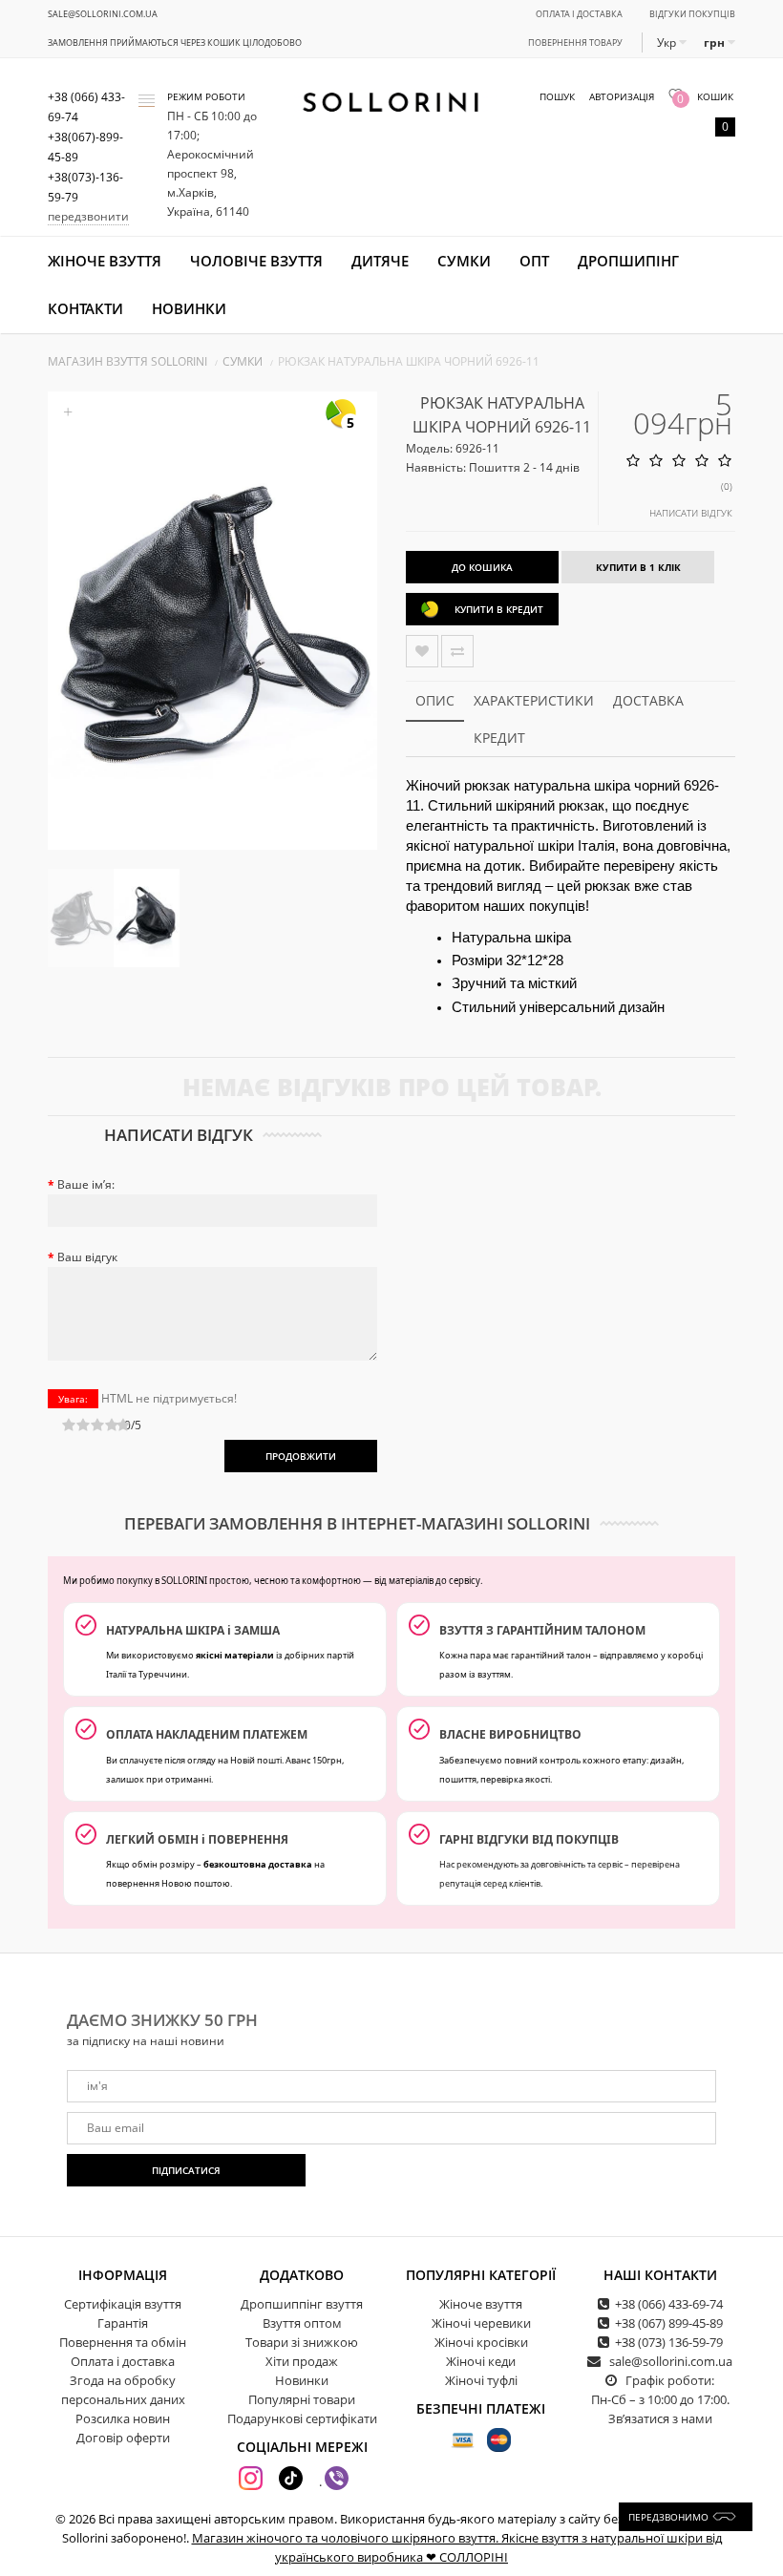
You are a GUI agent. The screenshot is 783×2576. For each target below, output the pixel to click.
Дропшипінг (628, 261)
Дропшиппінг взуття (302, 2304)
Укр (668, 42)
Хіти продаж (302, 2361)
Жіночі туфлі (481, 2380)
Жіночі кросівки (481, 2342)
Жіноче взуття (105, 261)
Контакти (85, 308)
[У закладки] (422, 651)
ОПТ (534, 261)
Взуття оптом (302, 2323)
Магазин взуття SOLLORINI (127, 361)
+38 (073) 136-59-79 (669, 2342)
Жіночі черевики (481, 2323)
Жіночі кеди (481, 2361)
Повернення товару (575, 42)
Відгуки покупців (692, 14)
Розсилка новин (123, 2418)
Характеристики (534, 700)
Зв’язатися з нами (660, 2418)
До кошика (482, 567)
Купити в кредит (499, 609)
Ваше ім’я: (86, 1184)
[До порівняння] (457, 651)
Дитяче (380, 261)
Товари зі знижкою (302, 2342)
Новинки (189, 308)
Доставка (648, 700)
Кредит (499, 738)
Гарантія (123, 2323)
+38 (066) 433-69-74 (669, 2304)
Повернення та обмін (123, 2342)
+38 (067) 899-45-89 (669, 2323)
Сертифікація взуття (123, 2304)
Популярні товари (302, 2399)
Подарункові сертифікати (302, 2418)
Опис (435, 700)
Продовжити (301, 1456)
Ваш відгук (87, 1257)
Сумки (464, 261)
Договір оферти (123, 2438)
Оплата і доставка (579, 14)
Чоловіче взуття (256, 261)
